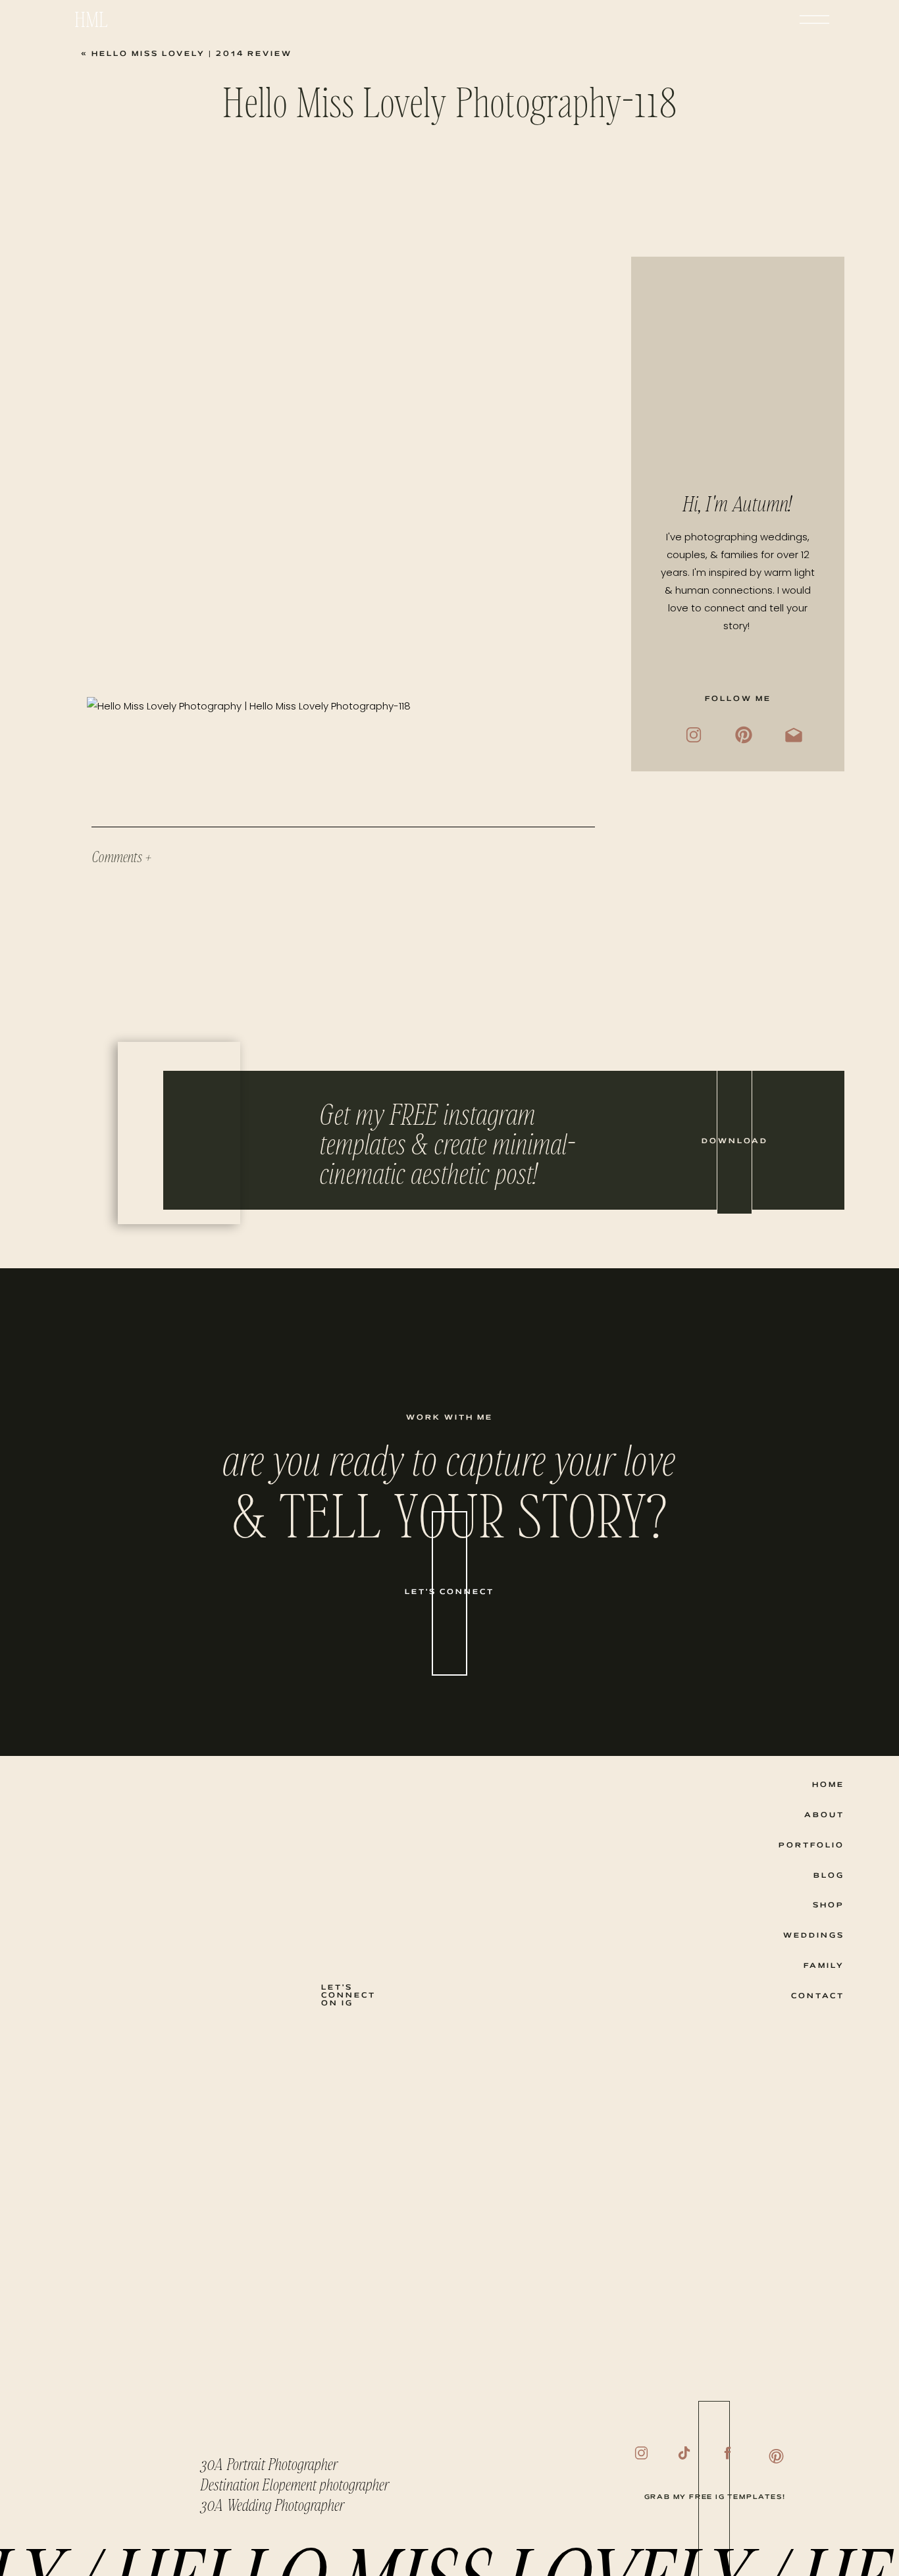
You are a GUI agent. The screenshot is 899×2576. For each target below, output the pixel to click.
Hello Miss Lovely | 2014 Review (192, 54)
